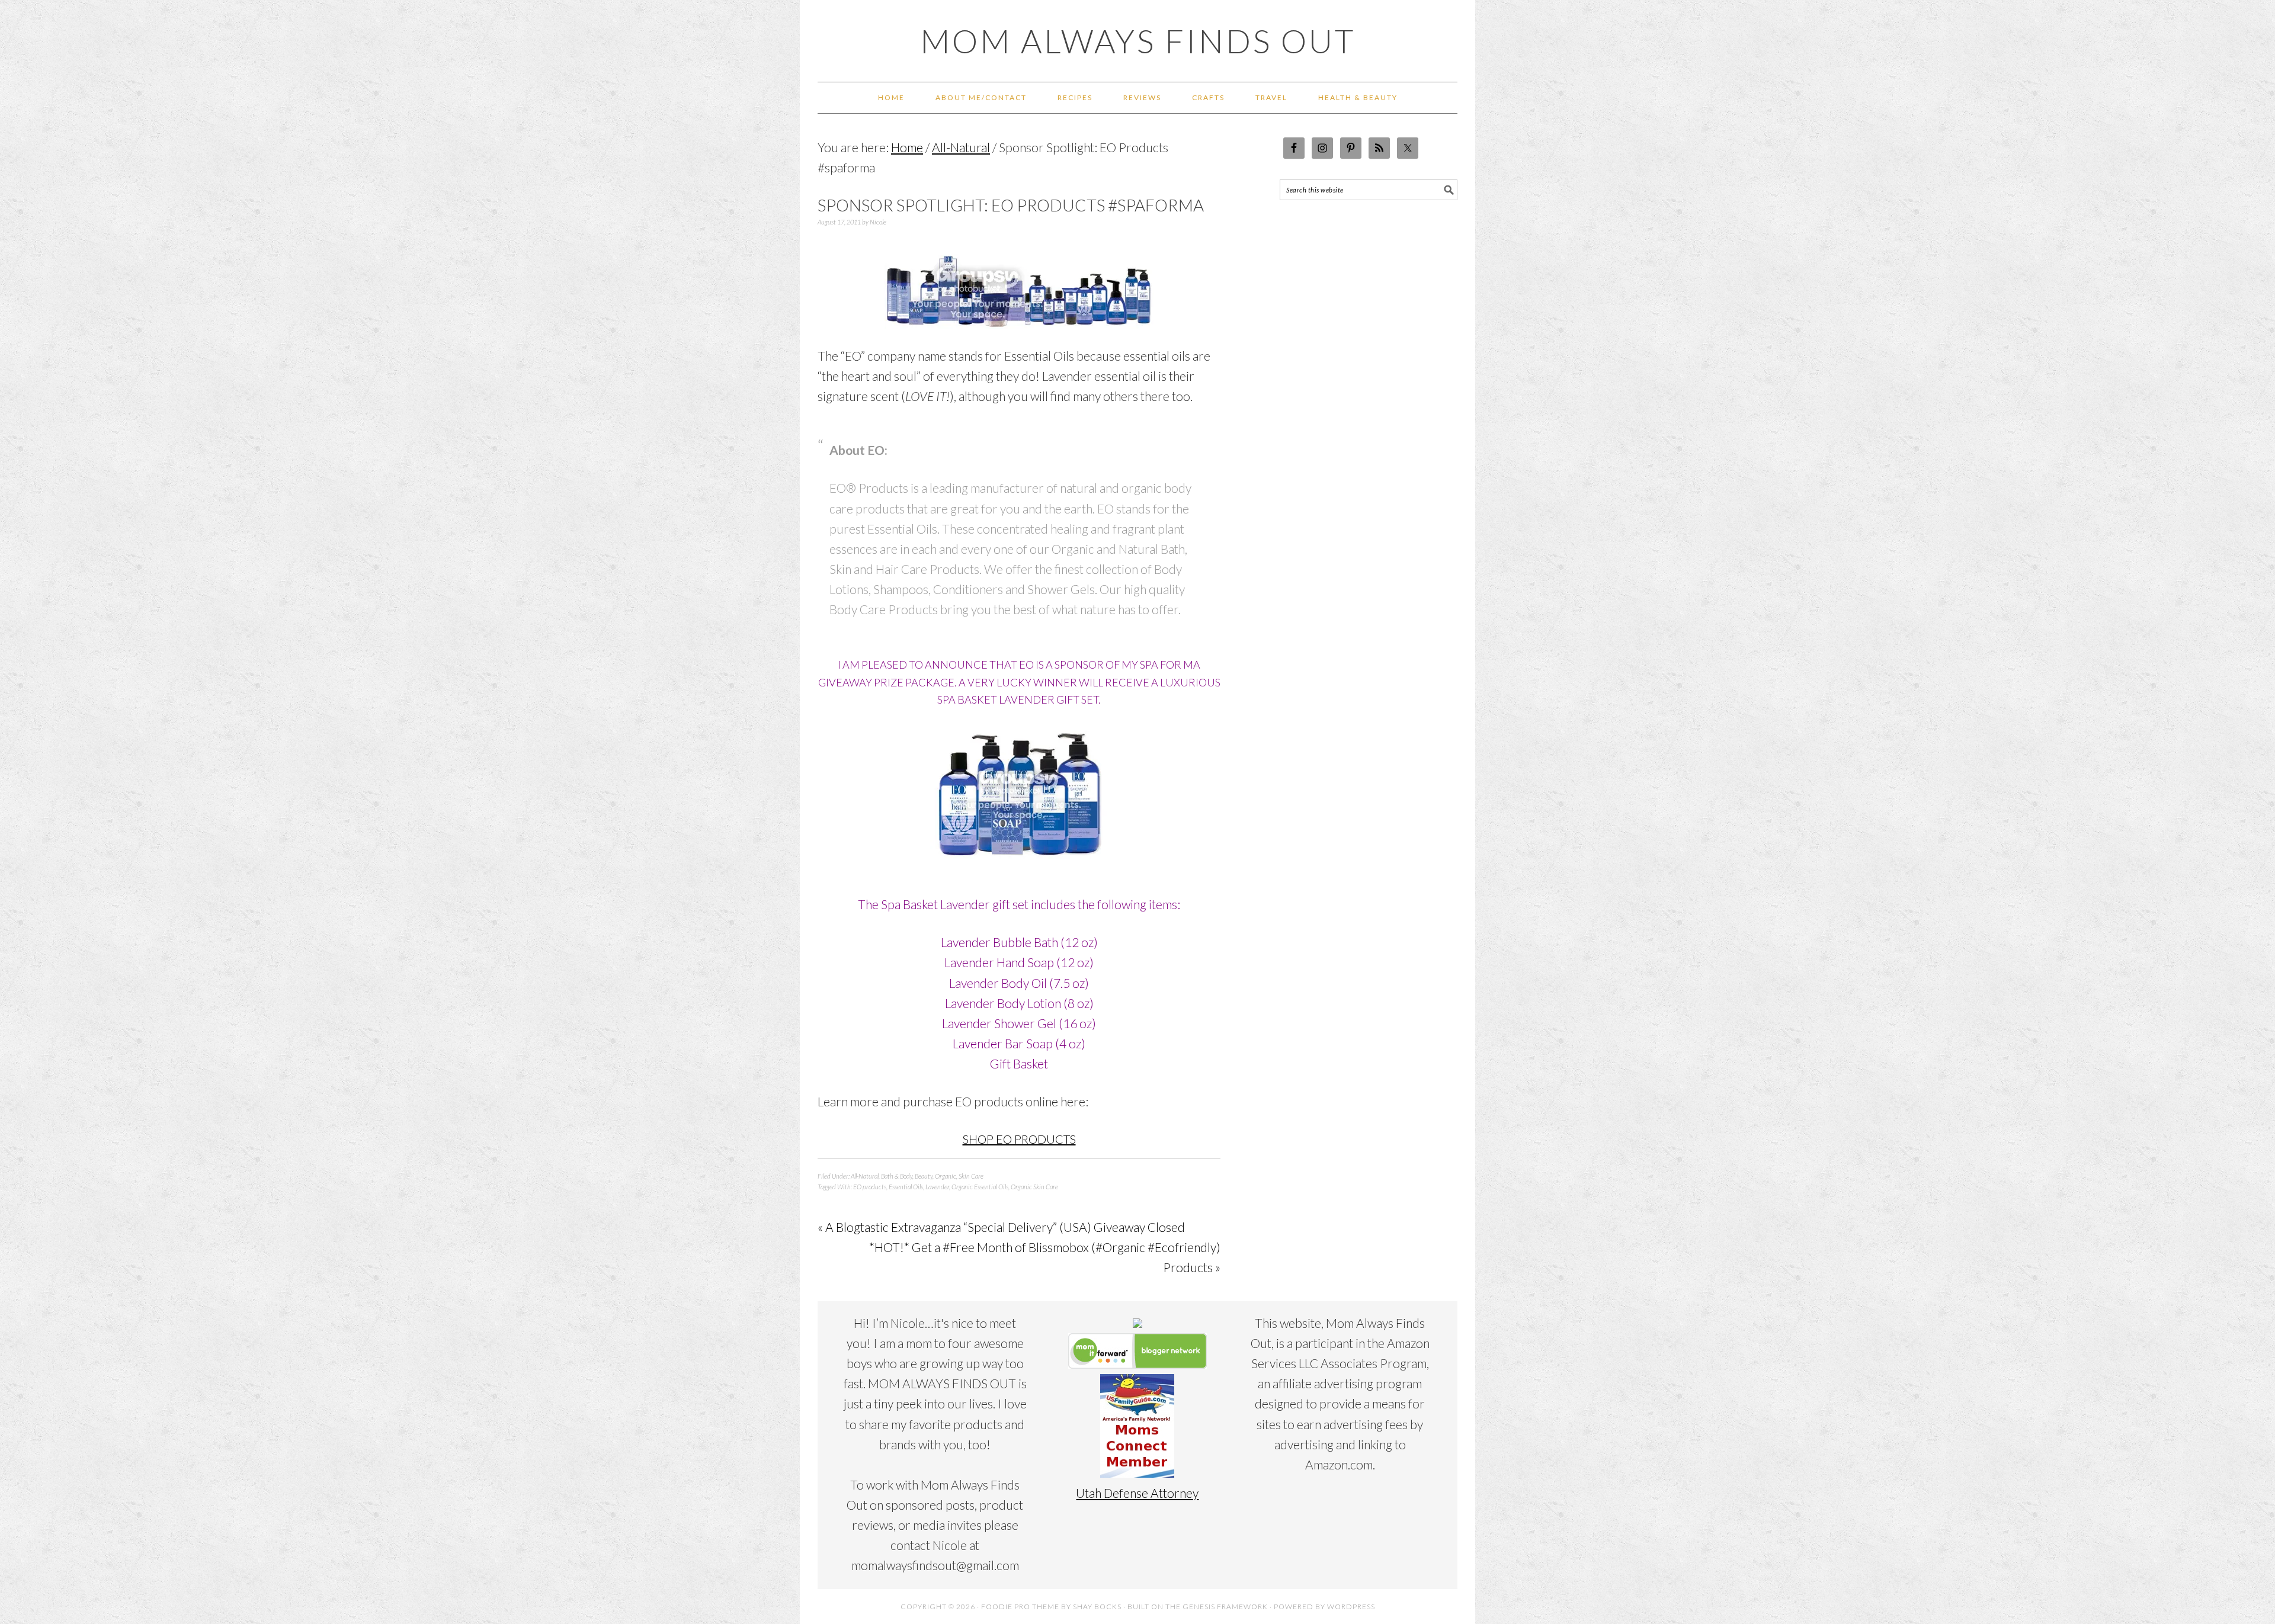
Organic (946, 1176)
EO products (870, 1187)
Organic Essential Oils (980, 1187)
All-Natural (865, 1176)
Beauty (924, 1176)
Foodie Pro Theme (1020, 1607)
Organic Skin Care (1034, 1187)
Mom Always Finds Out (1138, 41)
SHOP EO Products (1019, 1139)
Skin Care (971, 1176)
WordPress (1351, 1607)
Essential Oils (906, 1187)
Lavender (937, 1187)
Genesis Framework (1225, 1607)
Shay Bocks (1097, 1607)
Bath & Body (897, 1176)
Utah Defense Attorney (1137, 1493)
